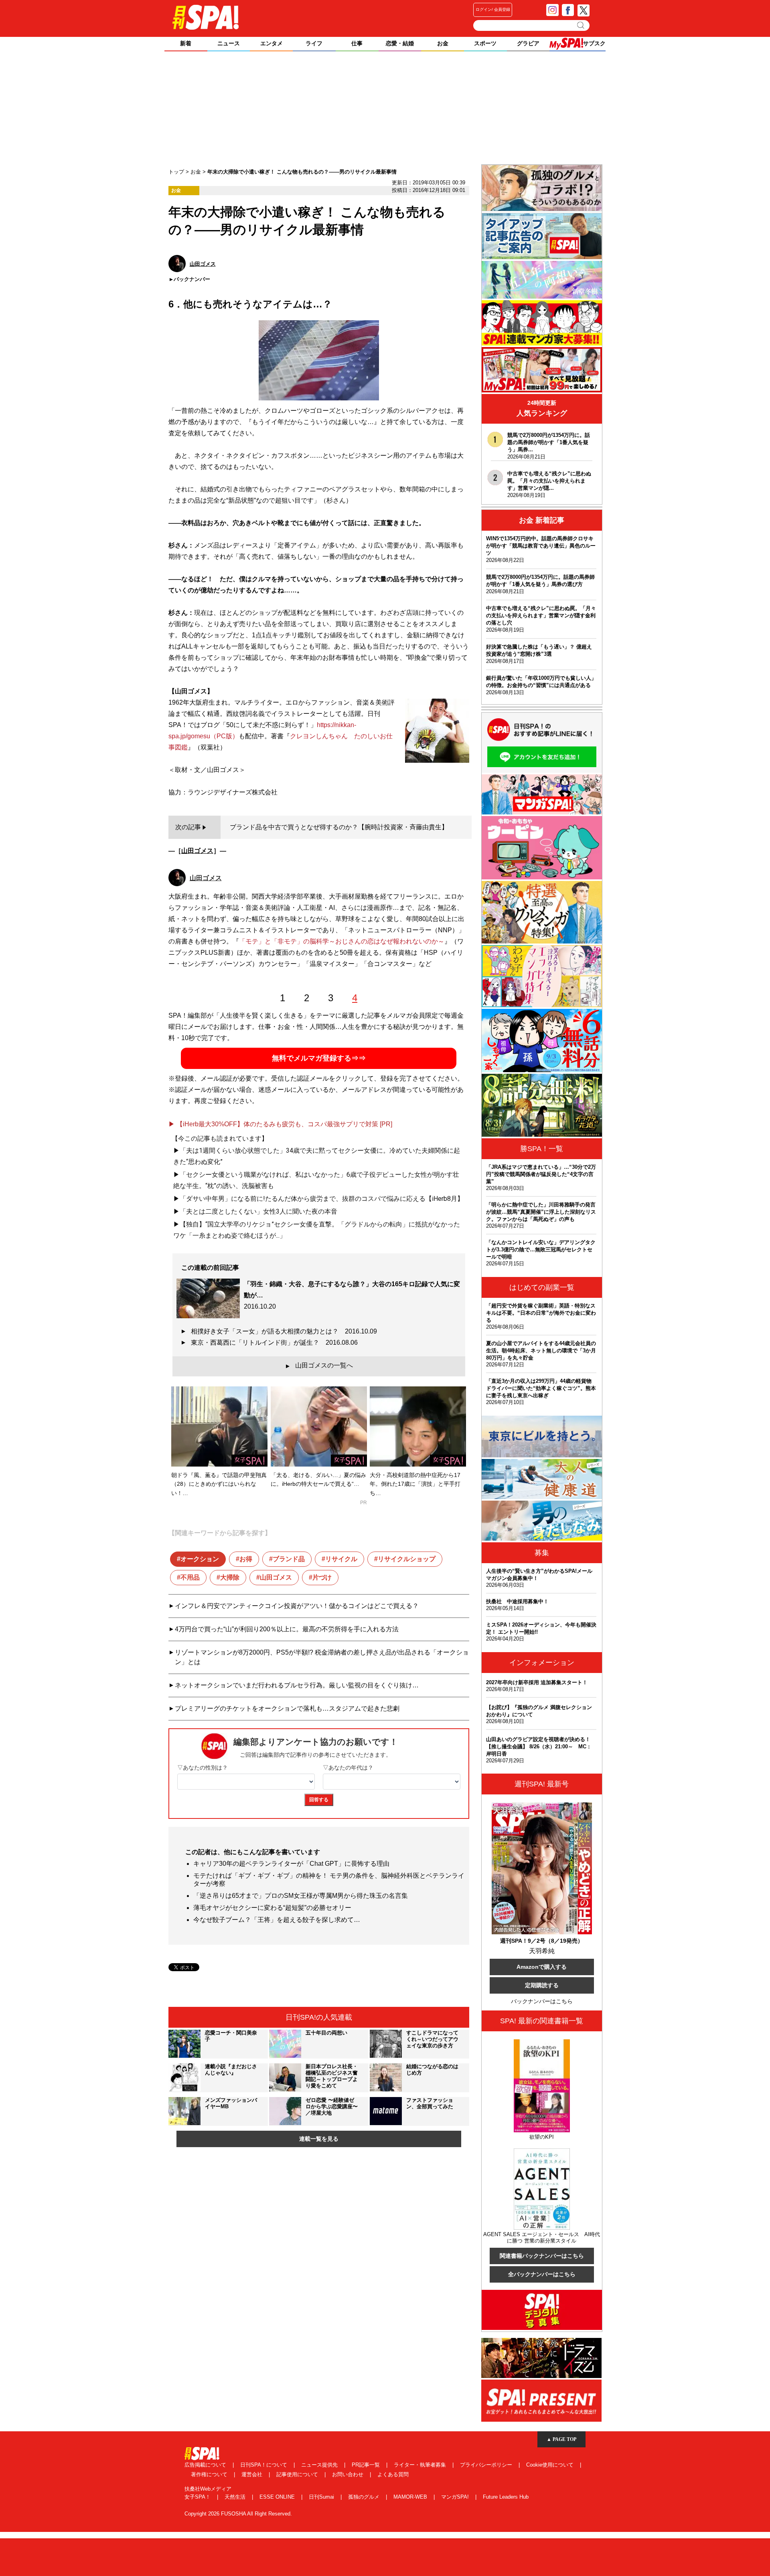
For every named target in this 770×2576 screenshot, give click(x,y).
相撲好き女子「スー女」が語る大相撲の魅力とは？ (284, 1331)
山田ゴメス (197, 851)
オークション (200, 1559)
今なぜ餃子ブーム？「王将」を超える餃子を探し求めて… (277, 1920)
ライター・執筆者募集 (421, 2465)
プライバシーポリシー (487, 2465)
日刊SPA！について (264, 2465)
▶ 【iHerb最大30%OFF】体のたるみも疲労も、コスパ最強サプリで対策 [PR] (280, 1124)
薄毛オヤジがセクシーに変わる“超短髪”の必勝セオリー (272, 1908)
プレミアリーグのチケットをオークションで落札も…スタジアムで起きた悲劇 (287, 1708)
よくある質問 (393, 2474)
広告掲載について (206, 2465)
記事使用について (298, 2474)
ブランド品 (289, 1559)
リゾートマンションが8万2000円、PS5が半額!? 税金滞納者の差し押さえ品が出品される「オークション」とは (322, 1657)
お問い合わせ (349, 2474)
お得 (246, 1559)
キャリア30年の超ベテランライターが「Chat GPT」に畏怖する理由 (291, 1864)
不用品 (190, 1577)
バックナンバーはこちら (542, 2001)
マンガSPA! (456, 2497)
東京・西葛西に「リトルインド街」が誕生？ (274, 1343)
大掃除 (230, 1577)
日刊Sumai (322, 2497)
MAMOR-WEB (411, 2497)
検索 (581, 25)
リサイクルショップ (407, 1559)
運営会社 (253, 2474)
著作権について (210, 2474)
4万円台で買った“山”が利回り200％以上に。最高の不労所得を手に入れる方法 (287, 1629)
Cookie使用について (551, 2465)
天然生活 (236, 2497)
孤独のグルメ (365, 2497)
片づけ (322, 1577)
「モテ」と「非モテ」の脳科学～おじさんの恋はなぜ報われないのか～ (342, 941)
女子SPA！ (198, 2497)
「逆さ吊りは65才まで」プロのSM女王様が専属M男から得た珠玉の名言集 (301, 1896)
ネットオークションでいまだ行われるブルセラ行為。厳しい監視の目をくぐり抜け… (297, 1685)
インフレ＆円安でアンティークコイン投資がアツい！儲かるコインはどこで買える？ (297, 1606)
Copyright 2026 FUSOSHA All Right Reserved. (238, 2514)
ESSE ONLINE (278, 2497)
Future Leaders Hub (506, 2497)
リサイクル (341, 1559)
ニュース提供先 (320, 2465)
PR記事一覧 (367, 2465)
